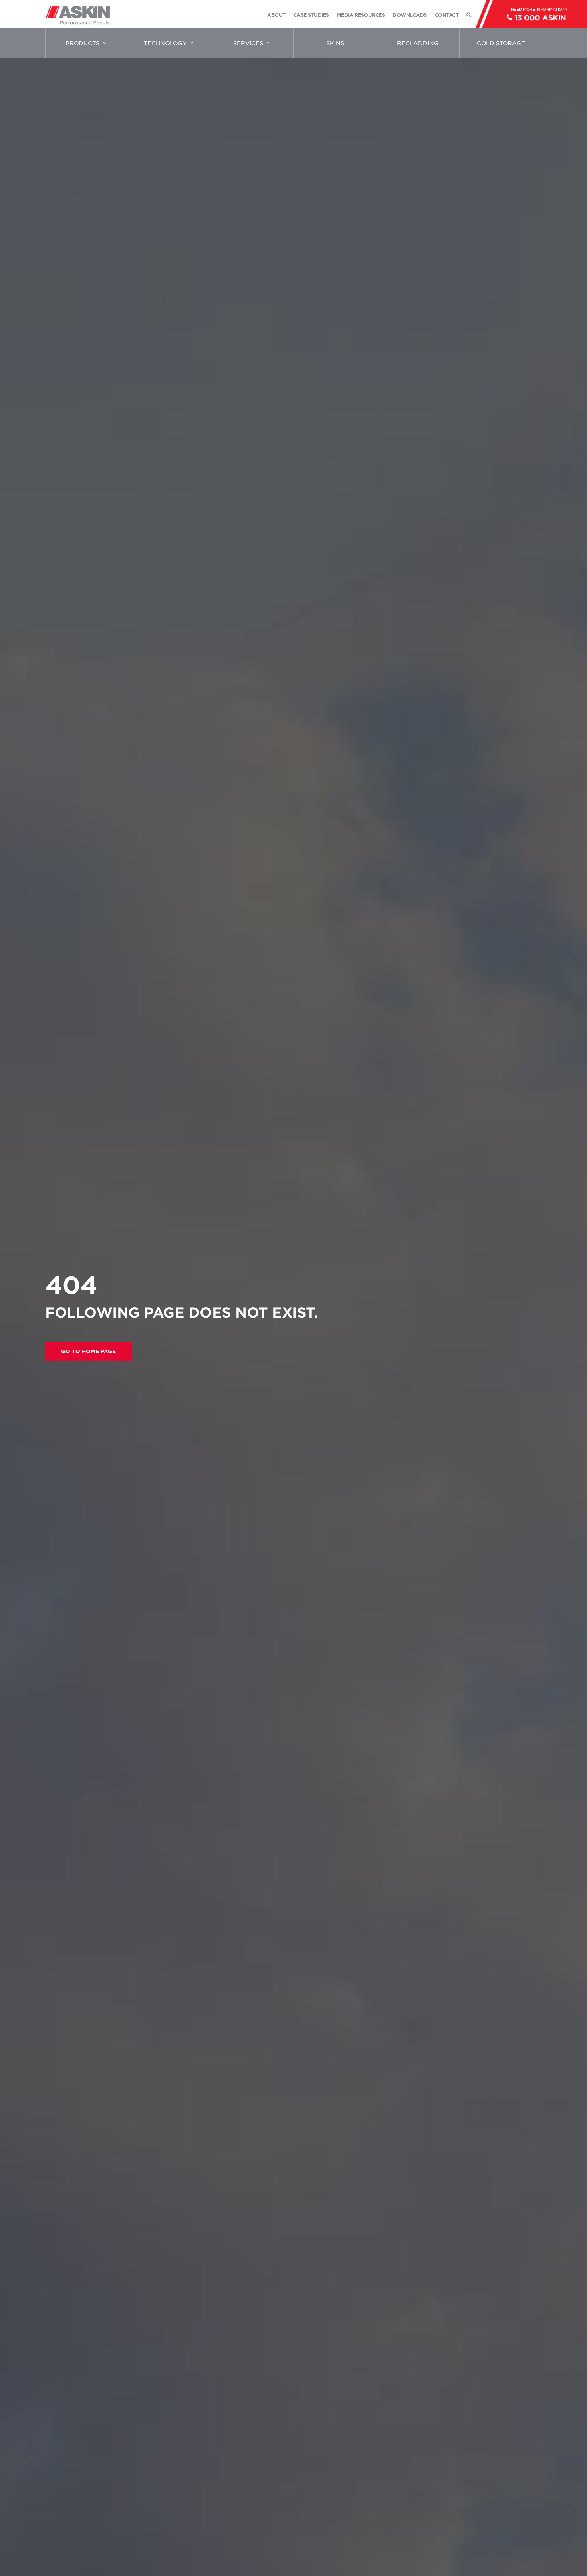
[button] (88, 1352)
